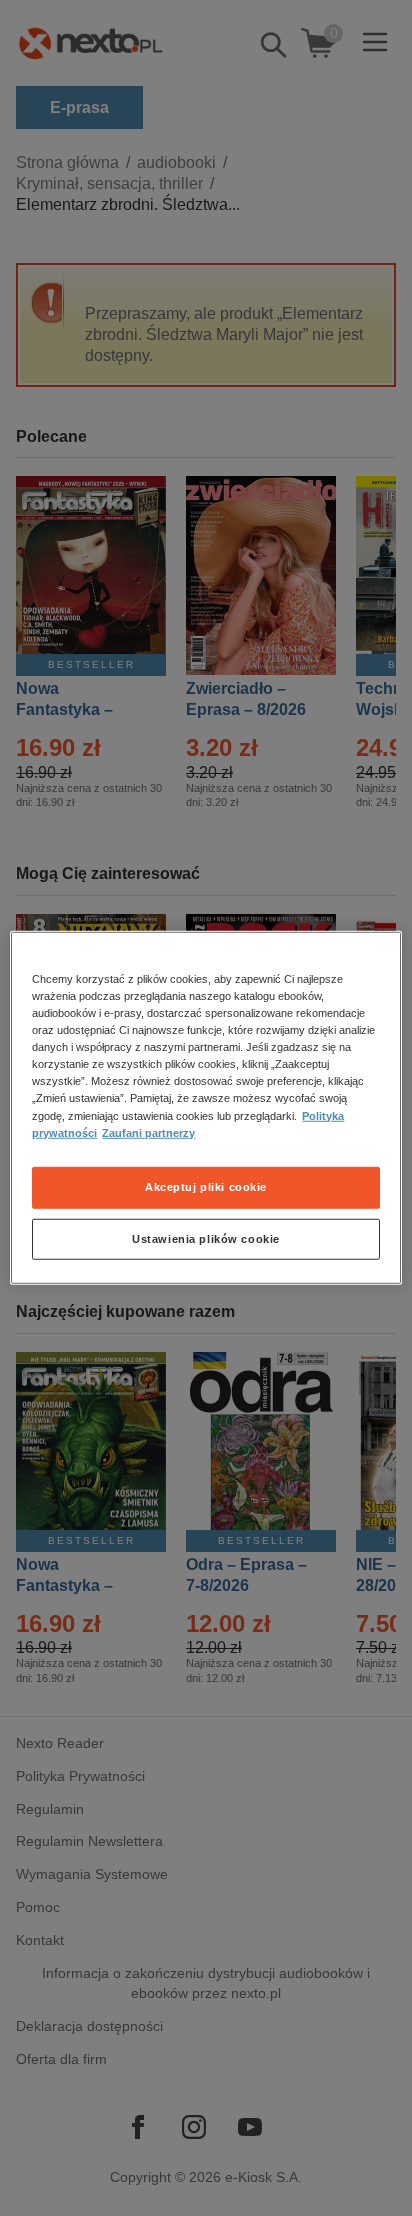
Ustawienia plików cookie (206, 1238)
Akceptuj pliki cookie (206, 1186)
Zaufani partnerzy (148, 1132)
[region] (205, 1108)
